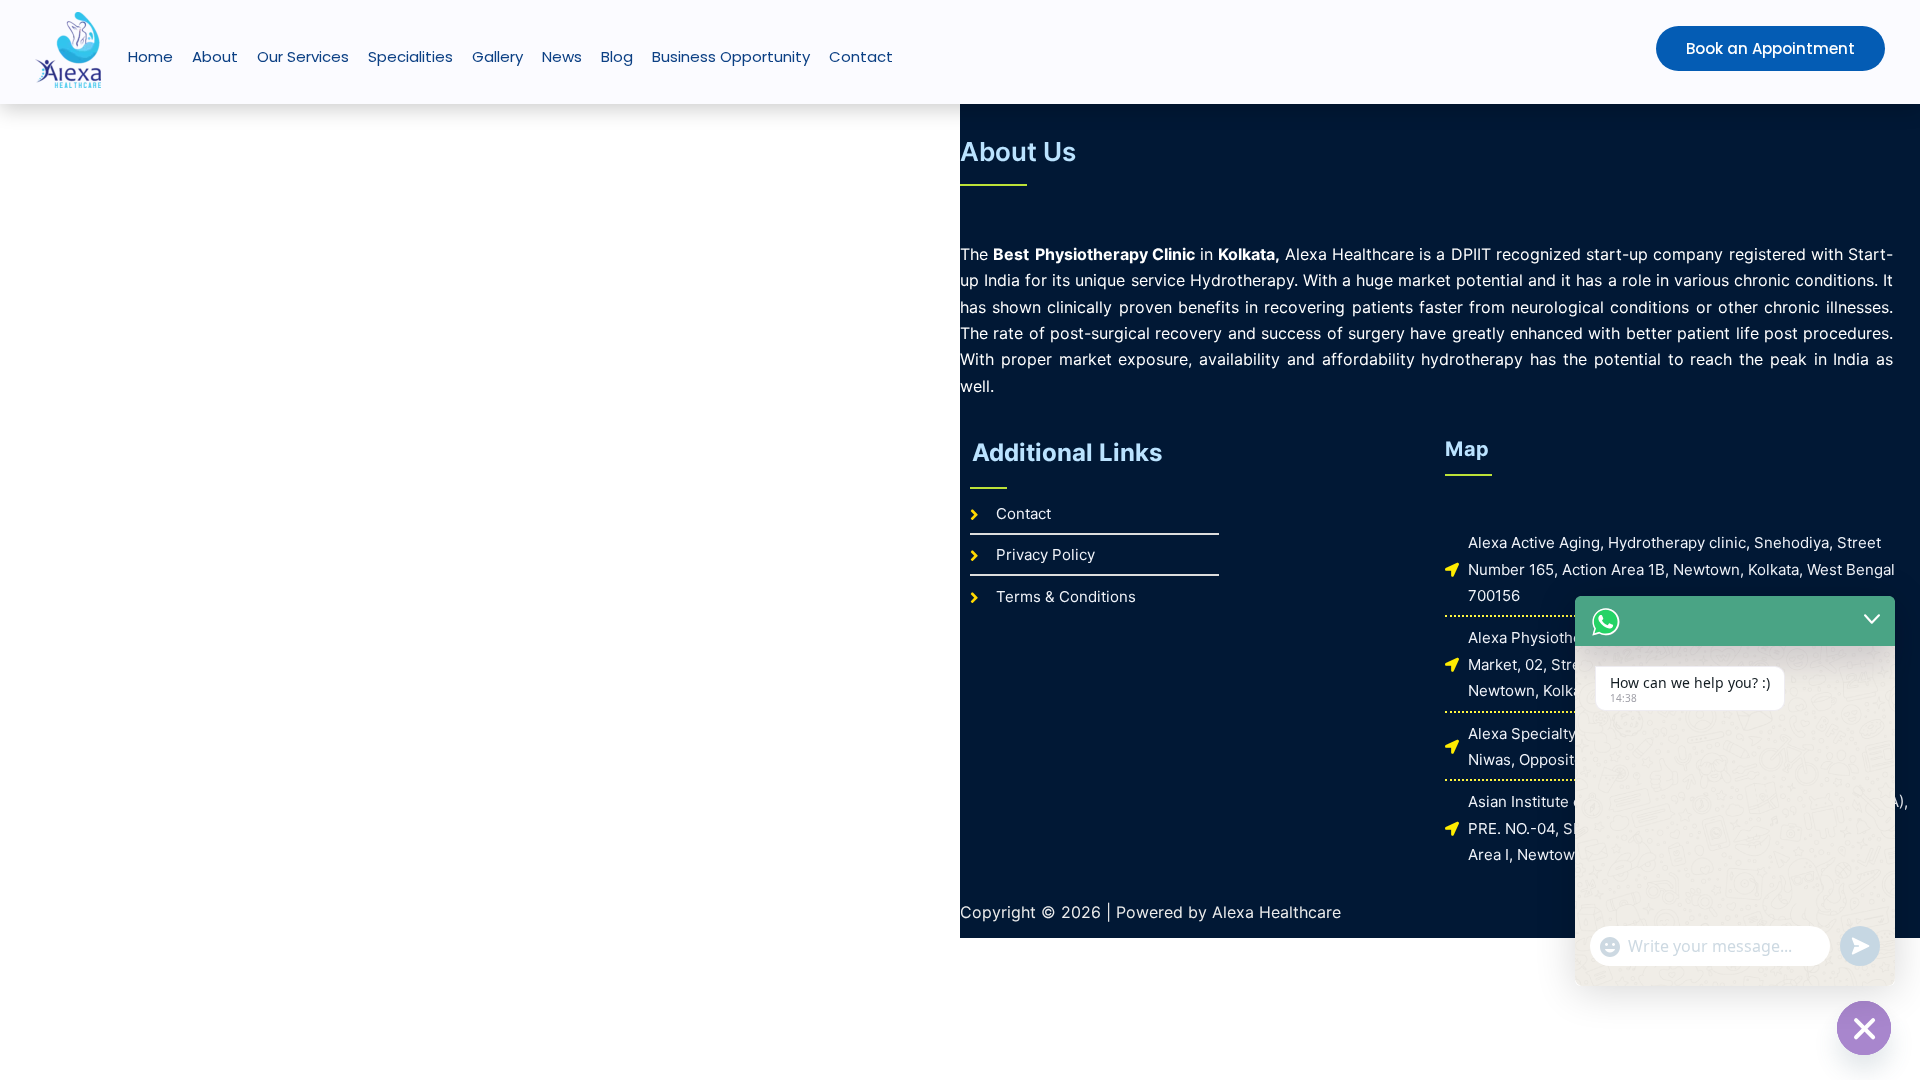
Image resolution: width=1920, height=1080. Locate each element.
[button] (1728, 48)
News (562, 56)
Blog (617, 56)
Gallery (497, 56)
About (215, 56)
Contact (861, 56)
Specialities (410, 56)
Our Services (303, 56)
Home (150, 56)
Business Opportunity (731, 56)
